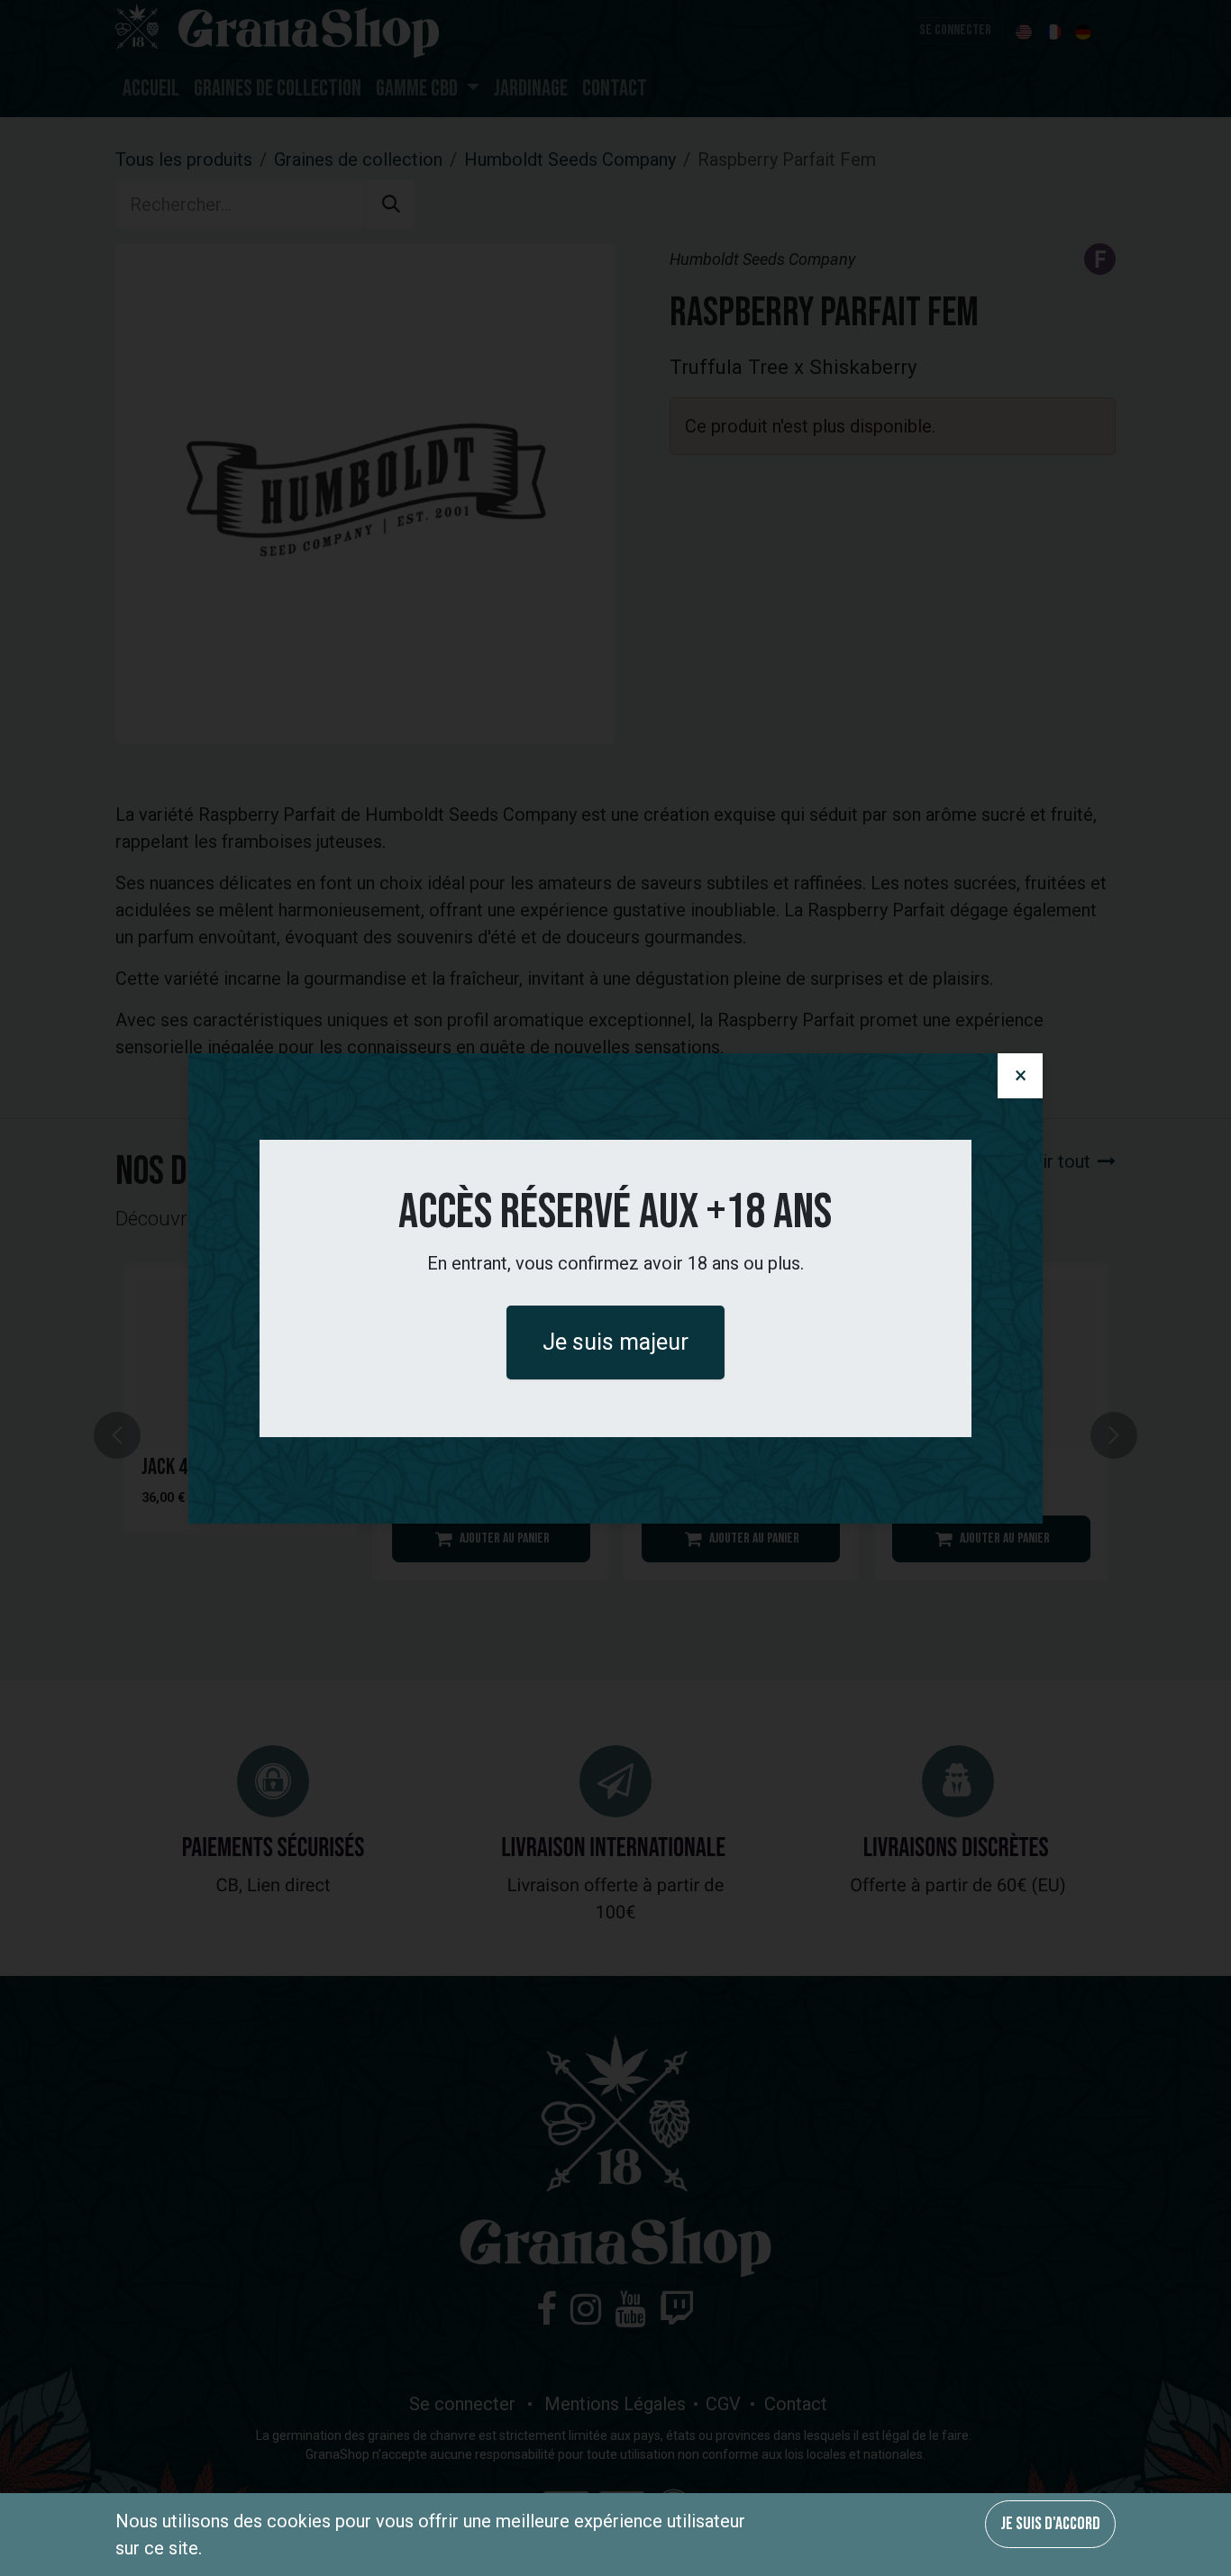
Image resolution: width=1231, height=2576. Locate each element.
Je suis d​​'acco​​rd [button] (1050, 2524)
